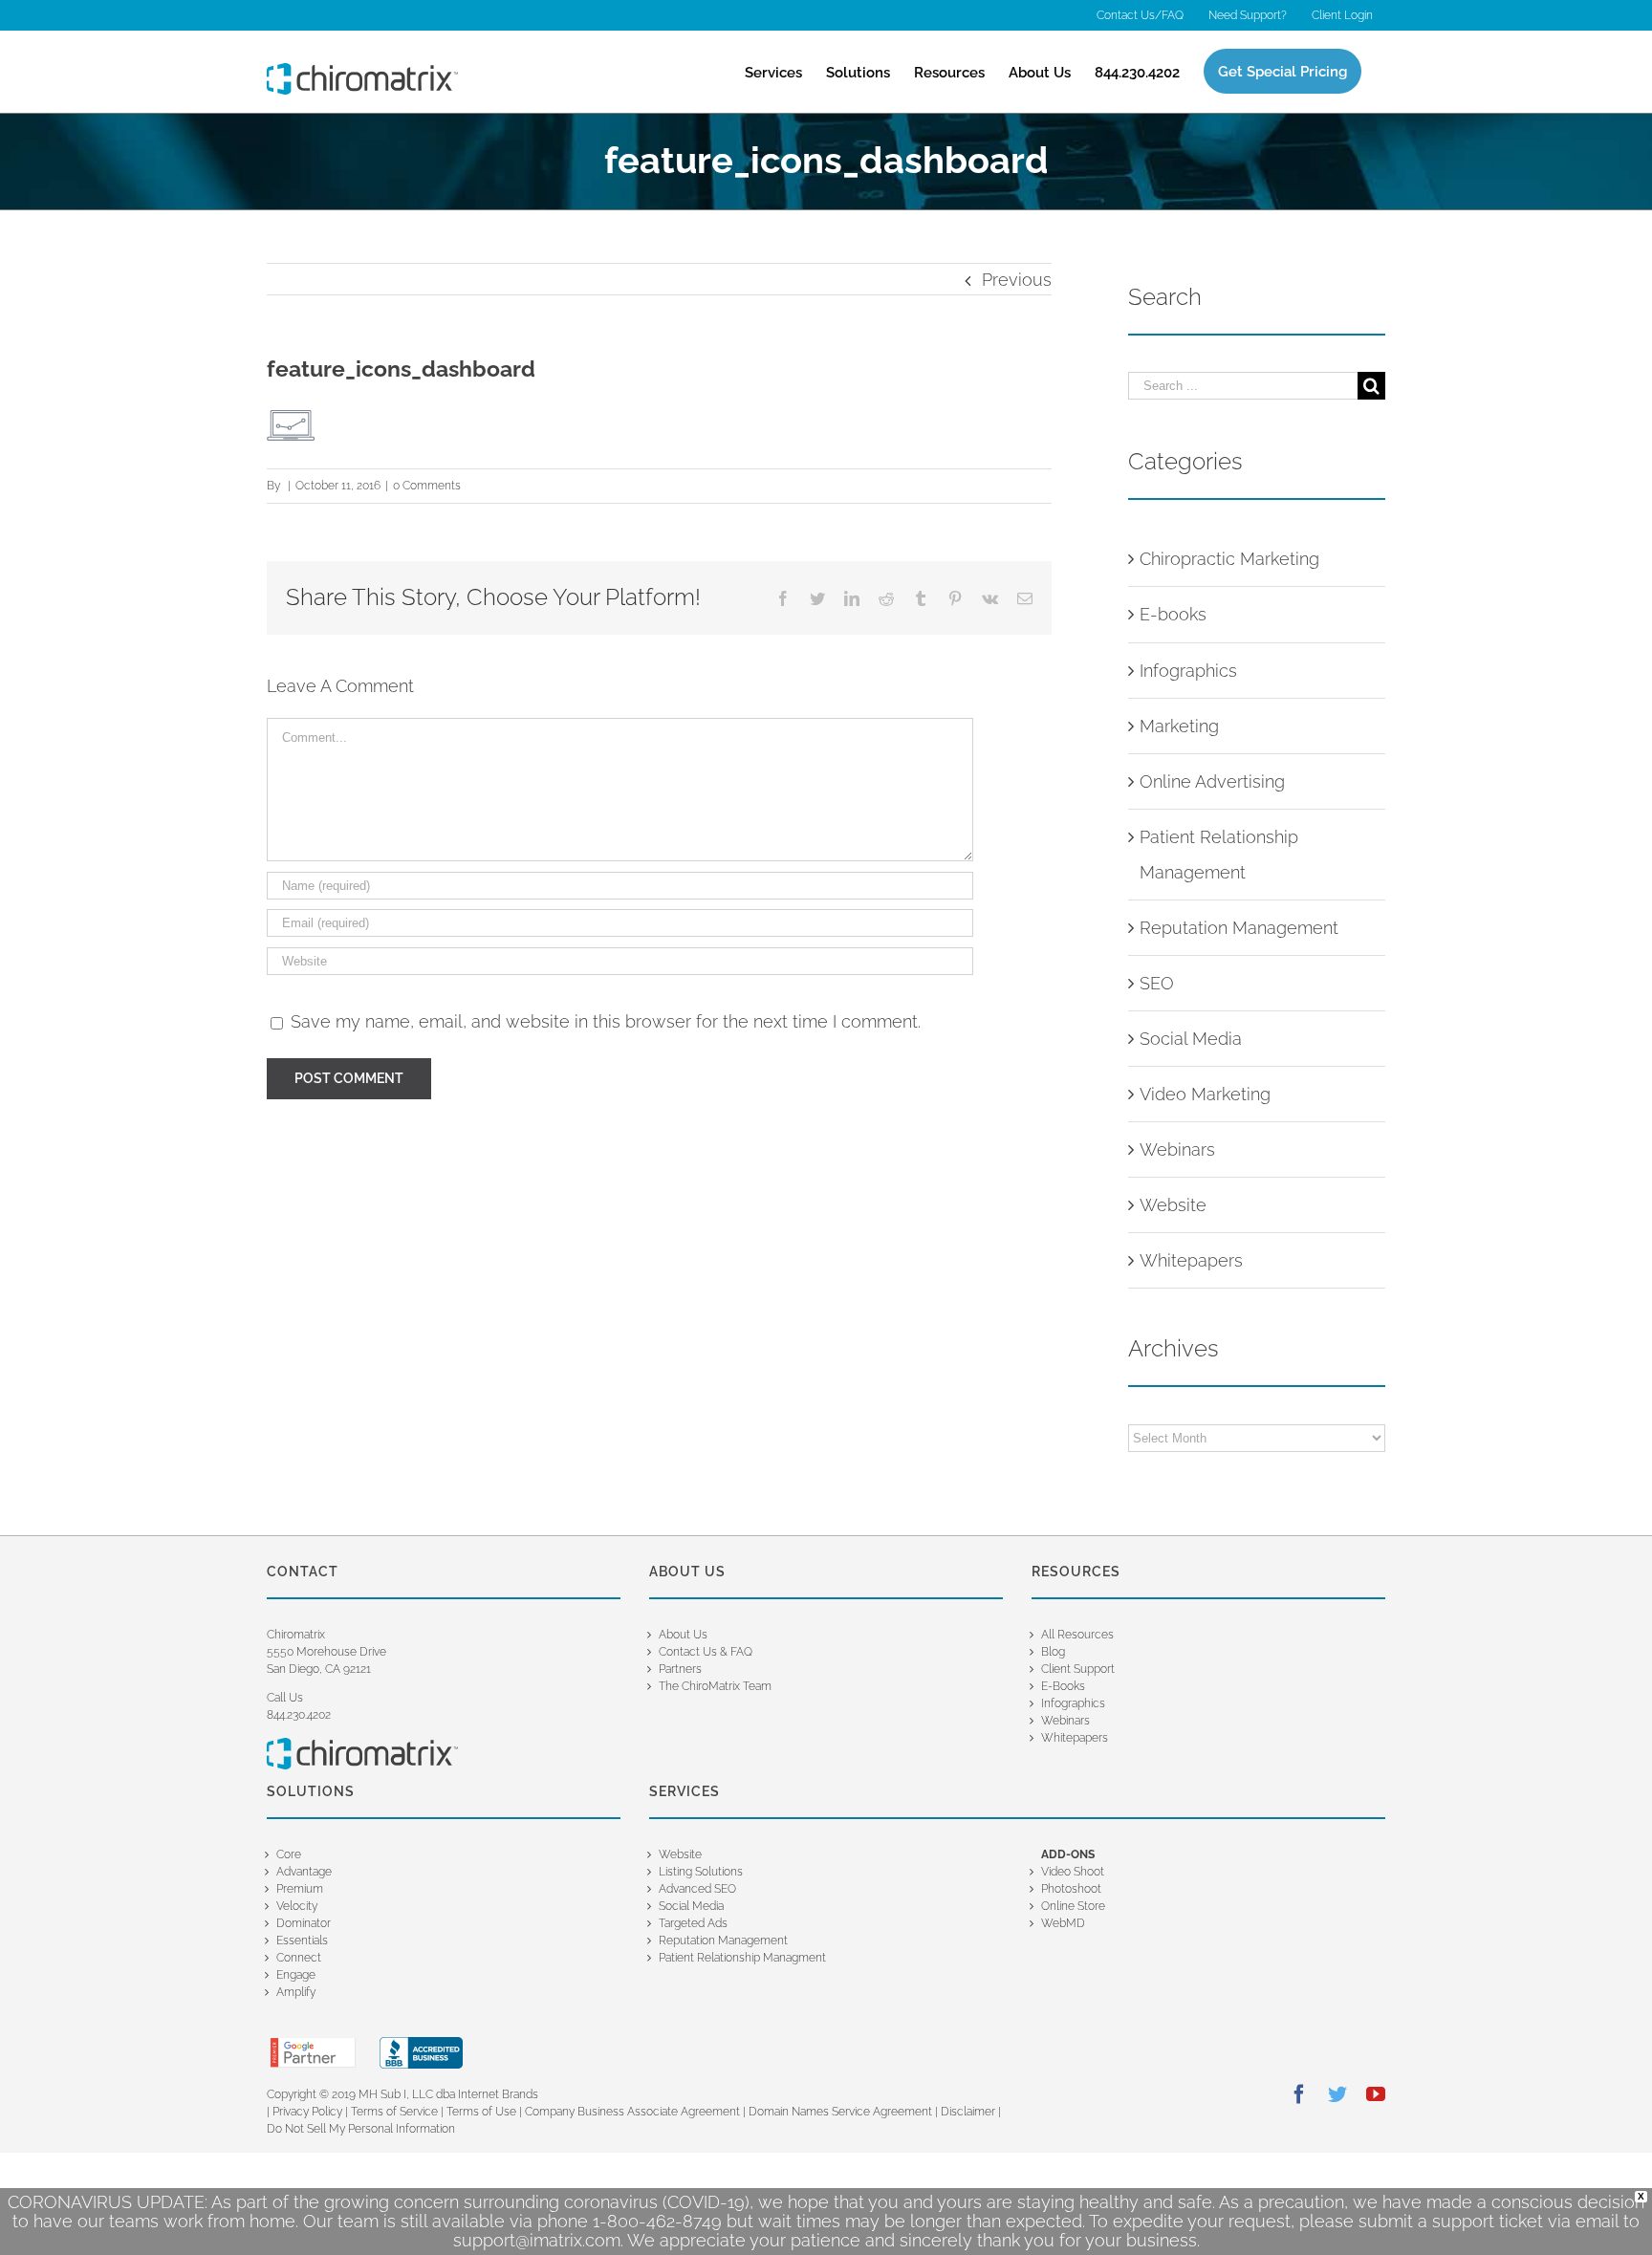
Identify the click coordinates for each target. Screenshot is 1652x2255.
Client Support (1078, 1669)
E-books (1173, 614)
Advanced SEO (697, 1889)
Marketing (1179, 726)
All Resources (1077, 1635)
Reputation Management (1239, 928)
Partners (680, 1669)
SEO (1157, 983)
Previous (1017, 280)
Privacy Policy (307, 2112)
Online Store (1073, 1906)
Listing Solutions (701, 1872)
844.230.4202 (299, 1715)
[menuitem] (1140, 15)
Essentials (302, 1941)
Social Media (1191, 1039)
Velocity (297, 1906)
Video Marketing (1205, 1094)
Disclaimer (969, 2112)
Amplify (296, 1992)
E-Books (1063, 1686)
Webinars (1177, 1149)
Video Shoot (1073, 1872)
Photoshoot (1071, 1889)
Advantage (304, 1872)
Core (289, 1854)
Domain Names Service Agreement (840, 2112)
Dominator (304, 1923)
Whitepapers (1191, 1260)
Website (1173, 1205)
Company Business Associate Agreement (632, 2112)
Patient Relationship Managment (742, 1958)
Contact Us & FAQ (706, 1652)
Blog (1053, 1652)
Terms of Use (481, 2112)
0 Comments (427, 486)
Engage (296, 1975)
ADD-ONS (1068, 1854)
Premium (300, 1889)
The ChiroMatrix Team (715, 1686)
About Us (683, 1635)
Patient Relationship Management (1219, 855)
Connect (299, 1958)
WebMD (1063, 1923)
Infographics (1188, 671)
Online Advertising (1212, 781)
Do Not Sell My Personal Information (361, 2129)
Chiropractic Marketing (1229, 559)
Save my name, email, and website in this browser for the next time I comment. (606, 1021)
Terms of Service (394, 2112)
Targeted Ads (693, 1923)
